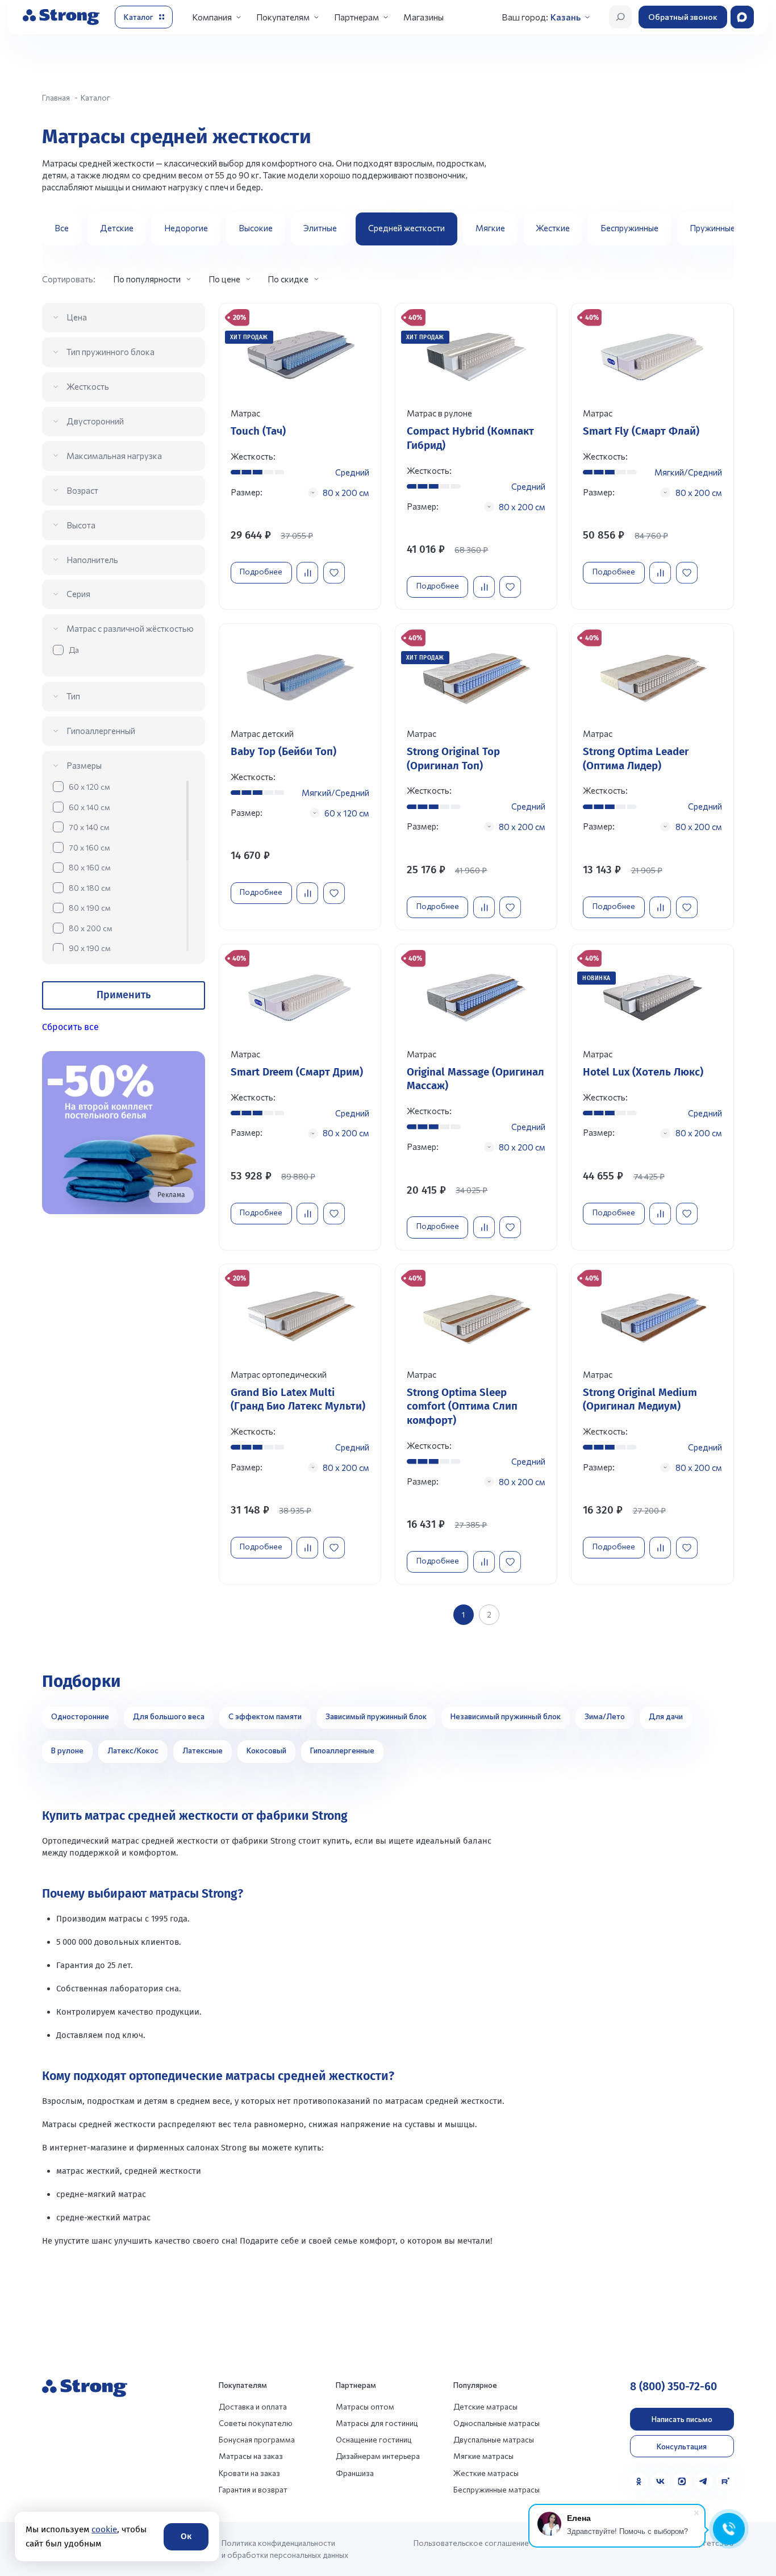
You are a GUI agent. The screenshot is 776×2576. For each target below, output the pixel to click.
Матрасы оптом (365, 2406)
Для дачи (666, 1716)
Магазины (424, 17)
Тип (73, 696)
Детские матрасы (485, 2406)
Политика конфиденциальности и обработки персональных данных (285, 2549)
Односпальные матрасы (497, 2423)
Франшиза (355, 2473)
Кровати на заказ (249, 2473)
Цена (77, 317)
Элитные (320, 228)
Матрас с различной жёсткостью (130, 628)
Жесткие (553, 228)
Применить (124, 995)
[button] (721, 229)
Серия (78, 594)
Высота (81, 525)
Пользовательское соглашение (471, 2543)
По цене (224, 279)
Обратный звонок (683, 17)
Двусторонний (95, 421)
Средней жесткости (406, 228)
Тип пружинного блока (110, 352)
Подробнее (261, 571)
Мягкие (490, 228)
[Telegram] (704, 2481)
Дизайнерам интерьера (378, 2456)
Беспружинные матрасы (497, 2489)
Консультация (682, 2446)
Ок (186, 2536)
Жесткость (88, 386)
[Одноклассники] (639, 2481)
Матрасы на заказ (251, 2456)
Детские (117, 228)
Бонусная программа (257, 2439)
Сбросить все (70, 1027)
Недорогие (186, 228)
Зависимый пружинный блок (376, 1716)
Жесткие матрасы (486, 2473)
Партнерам (356, 17)
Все (62, 228)
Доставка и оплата (253, 2406)
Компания (212, 17)
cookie (104, 2529)
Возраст (82, 490)
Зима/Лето (605, 1716)
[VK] (660, 2481)
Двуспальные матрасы (494, 2439)
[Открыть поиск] (620, 17)
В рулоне (67, 1750)
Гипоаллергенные (342, 1750)
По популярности (147, 279)
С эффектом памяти (265, 1716)
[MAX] (682, 2481)
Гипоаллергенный (101, 731)
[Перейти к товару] (300, 456)
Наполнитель (92, 560)
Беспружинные (629, 228)
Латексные (203, 1750)
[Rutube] (725, 2481)
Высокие (256, 228)
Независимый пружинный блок (506, 1716)
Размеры (84, 765)
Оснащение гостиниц (374, 2439)
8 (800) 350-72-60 (673, 2387)
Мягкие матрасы (483, 2456)
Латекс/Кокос (133, 1750)
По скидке (288, 279)
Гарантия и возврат (253, 2489)
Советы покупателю (256, 2423)
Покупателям (283, 17)
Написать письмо (682, 2419)
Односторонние (80, 1716)
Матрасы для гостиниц (377, 2423)
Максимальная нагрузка (114, 456)
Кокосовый (266, 1750)
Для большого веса (169, 1716)
